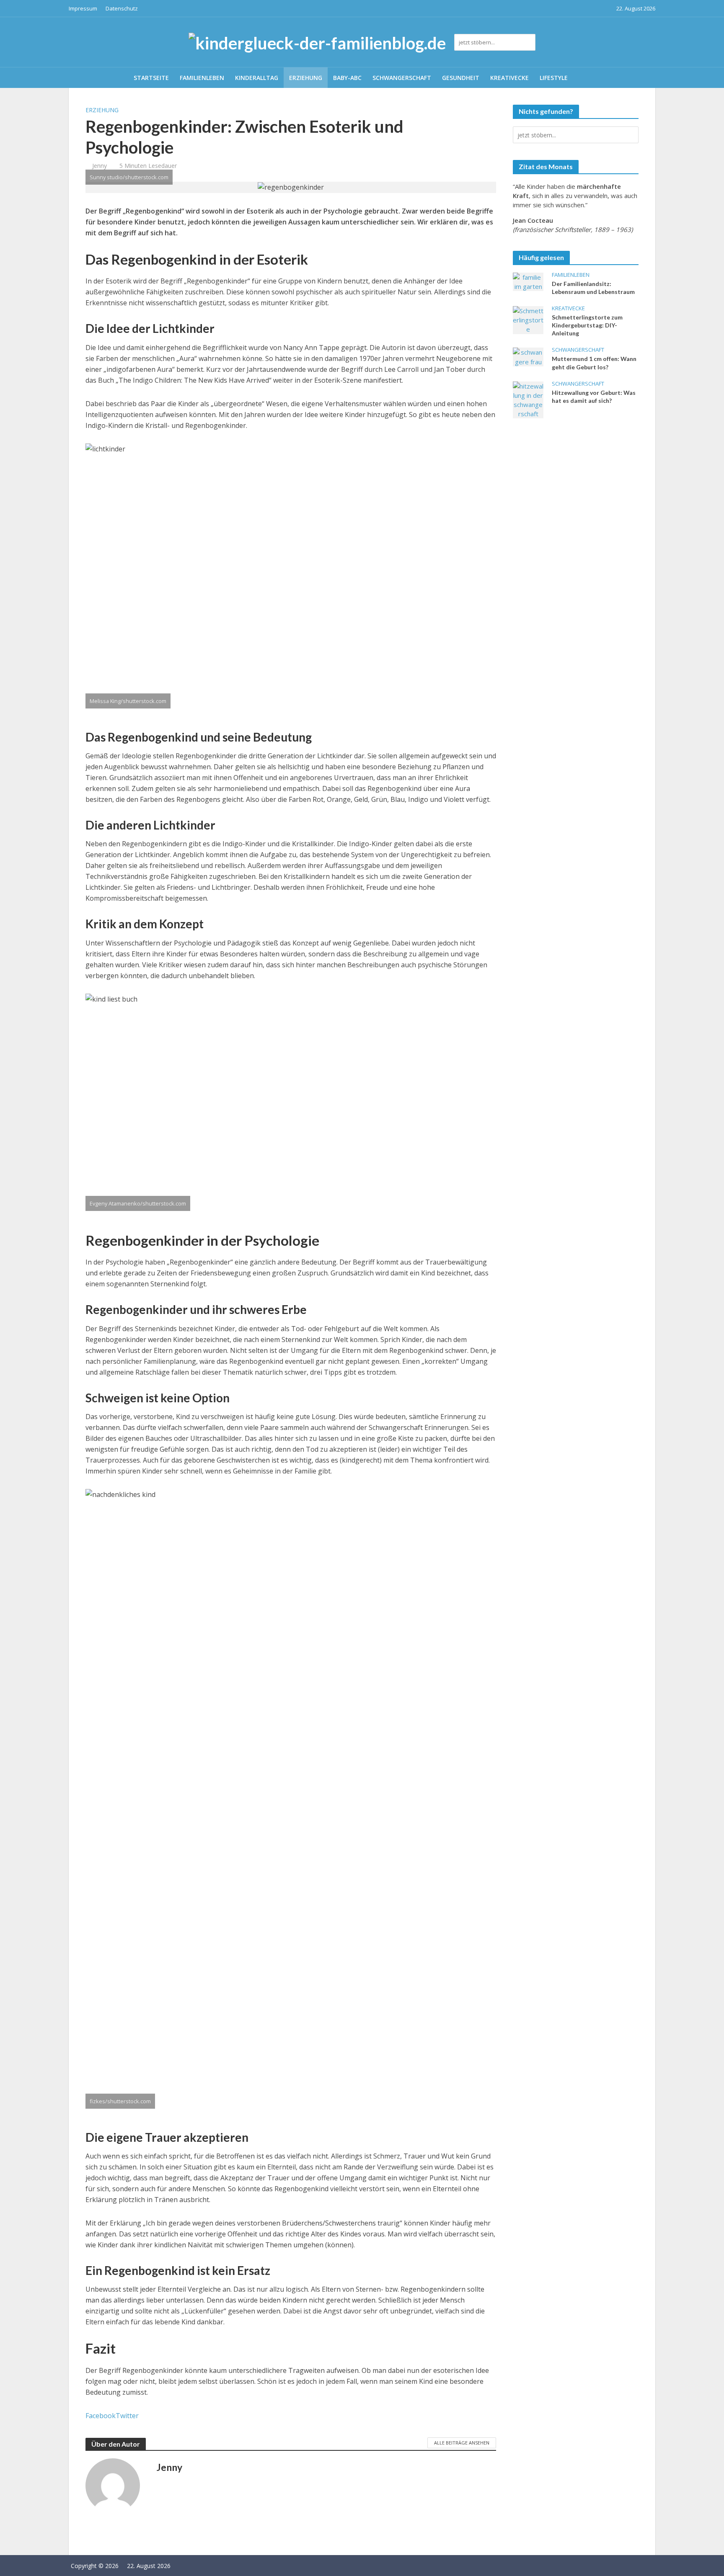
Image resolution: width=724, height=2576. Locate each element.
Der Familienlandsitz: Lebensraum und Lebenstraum (593, 288)
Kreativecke (509, 78)
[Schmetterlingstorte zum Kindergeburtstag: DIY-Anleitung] (528, 319)
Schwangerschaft (402, 78)
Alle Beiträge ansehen (462, 2443)
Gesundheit (461, 78)
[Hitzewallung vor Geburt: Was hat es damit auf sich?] (528, 399)
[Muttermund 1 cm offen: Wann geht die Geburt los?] (528, 356)
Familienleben (202, 78)
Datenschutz (122, 8)
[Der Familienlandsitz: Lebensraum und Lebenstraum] (528, 281)
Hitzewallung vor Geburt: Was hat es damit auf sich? (594, 397)
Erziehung (306, 78)
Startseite (151, 78)
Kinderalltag (257, 78)
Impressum (83, 8)
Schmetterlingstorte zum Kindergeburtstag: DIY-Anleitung (587, 325)
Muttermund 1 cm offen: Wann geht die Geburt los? (594, 363)
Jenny (100, 166)
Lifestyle (554, 78)
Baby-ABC (347, 78)
